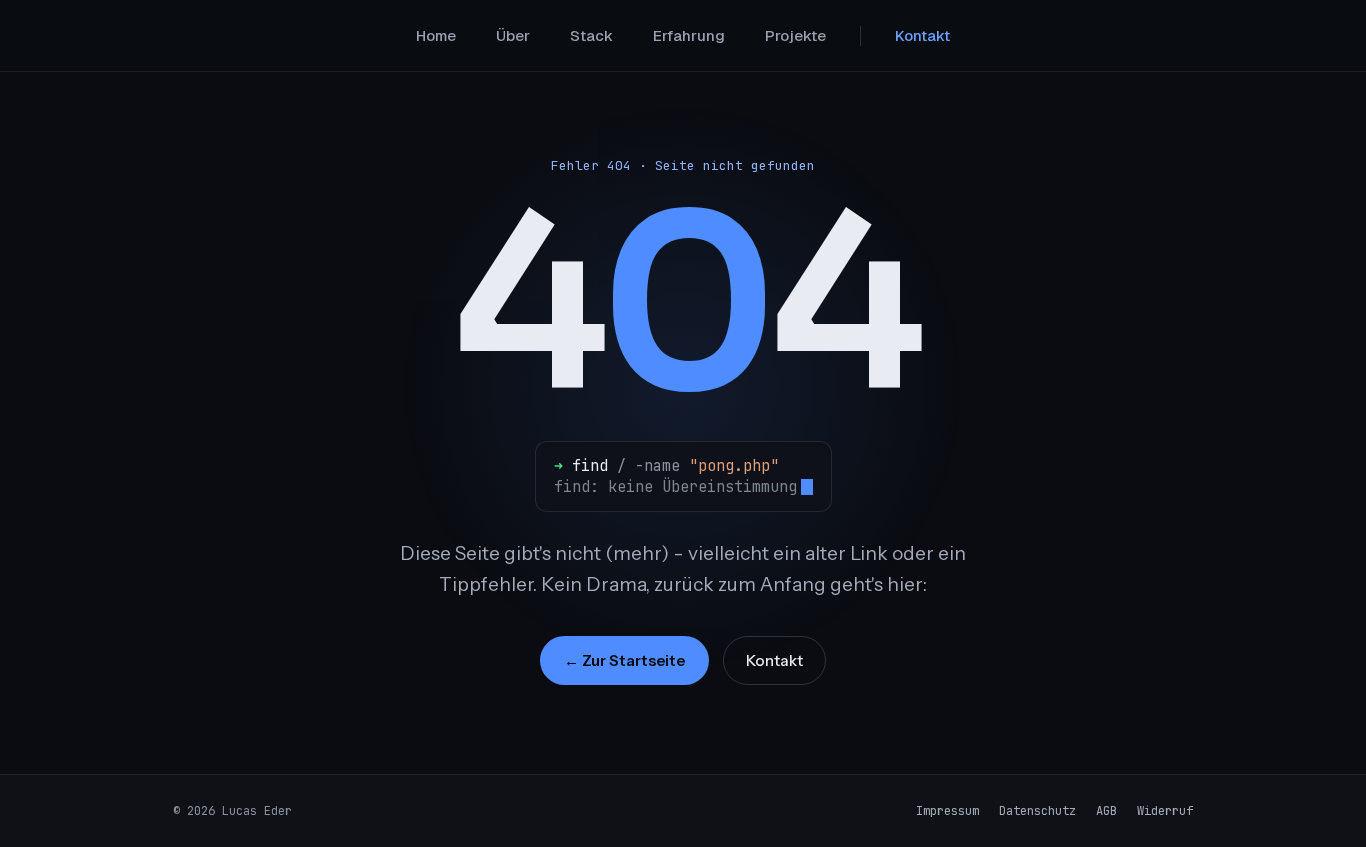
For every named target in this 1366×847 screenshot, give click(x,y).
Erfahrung (689, 35)
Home (436, 35)
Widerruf (1165, 811)
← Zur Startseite (624, 660)
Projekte (795, 35)
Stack (591, 35)
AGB (1106, 811)
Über (513, 35)
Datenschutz (1037, 811)
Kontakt (922, 35)
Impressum (947, 811)
